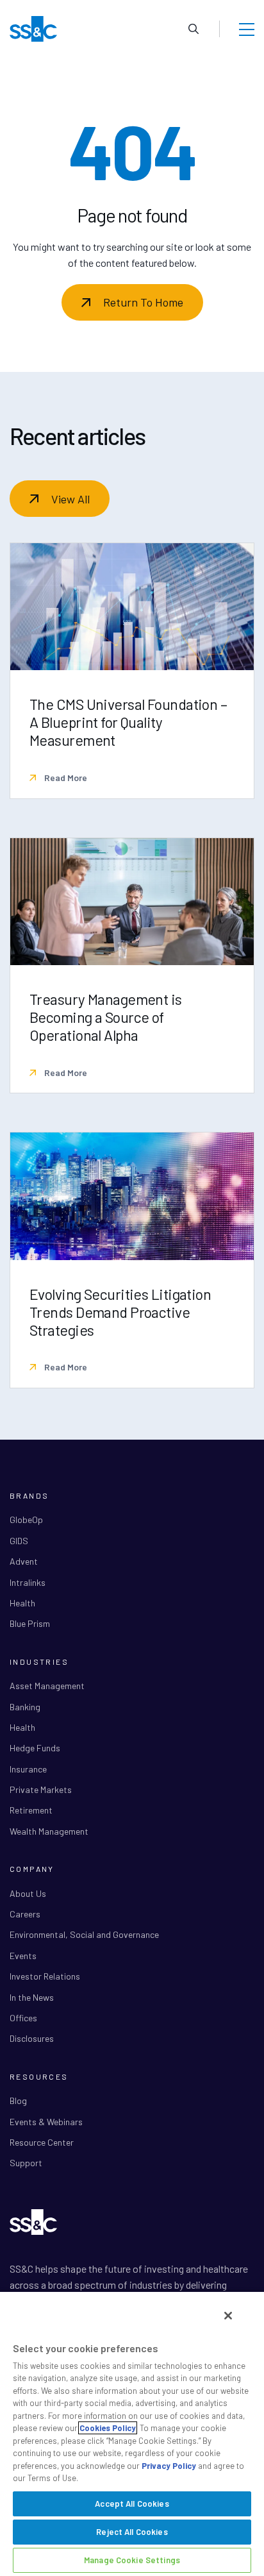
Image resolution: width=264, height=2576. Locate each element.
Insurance (28, 1769)
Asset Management (47, 1686)
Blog (18, 2100)
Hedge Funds (35, 1748)
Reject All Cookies (132, 2532)
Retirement (31, 1810)
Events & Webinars (46, 2122)
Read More (65, 778)
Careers (25, 1914)
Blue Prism (30, 1623)
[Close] (228, 2316)
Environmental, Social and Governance (84, 1934)
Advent (24, 1561)
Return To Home (143, 302)
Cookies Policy (108, 2428)
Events (23, 1956)
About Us (28, 1893)
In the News (32, 1997)
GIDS (19, 1541)
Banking (25, 1707)
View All (70, 499)
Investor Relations (45, 1976)
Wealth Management (49, 1831)
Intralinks (28, 1582)
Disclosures (32, 2038)
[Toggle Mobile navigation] (247, 29)
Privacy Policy (169, 2466)
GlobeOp (26, 1520)
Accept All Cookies (132, 2504)
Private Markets (41, 1789)
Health (22, 1603)
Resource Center (42, 2142)
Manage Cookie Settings (132, 2560)
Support (26, 2163)
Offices (23, 2018)
